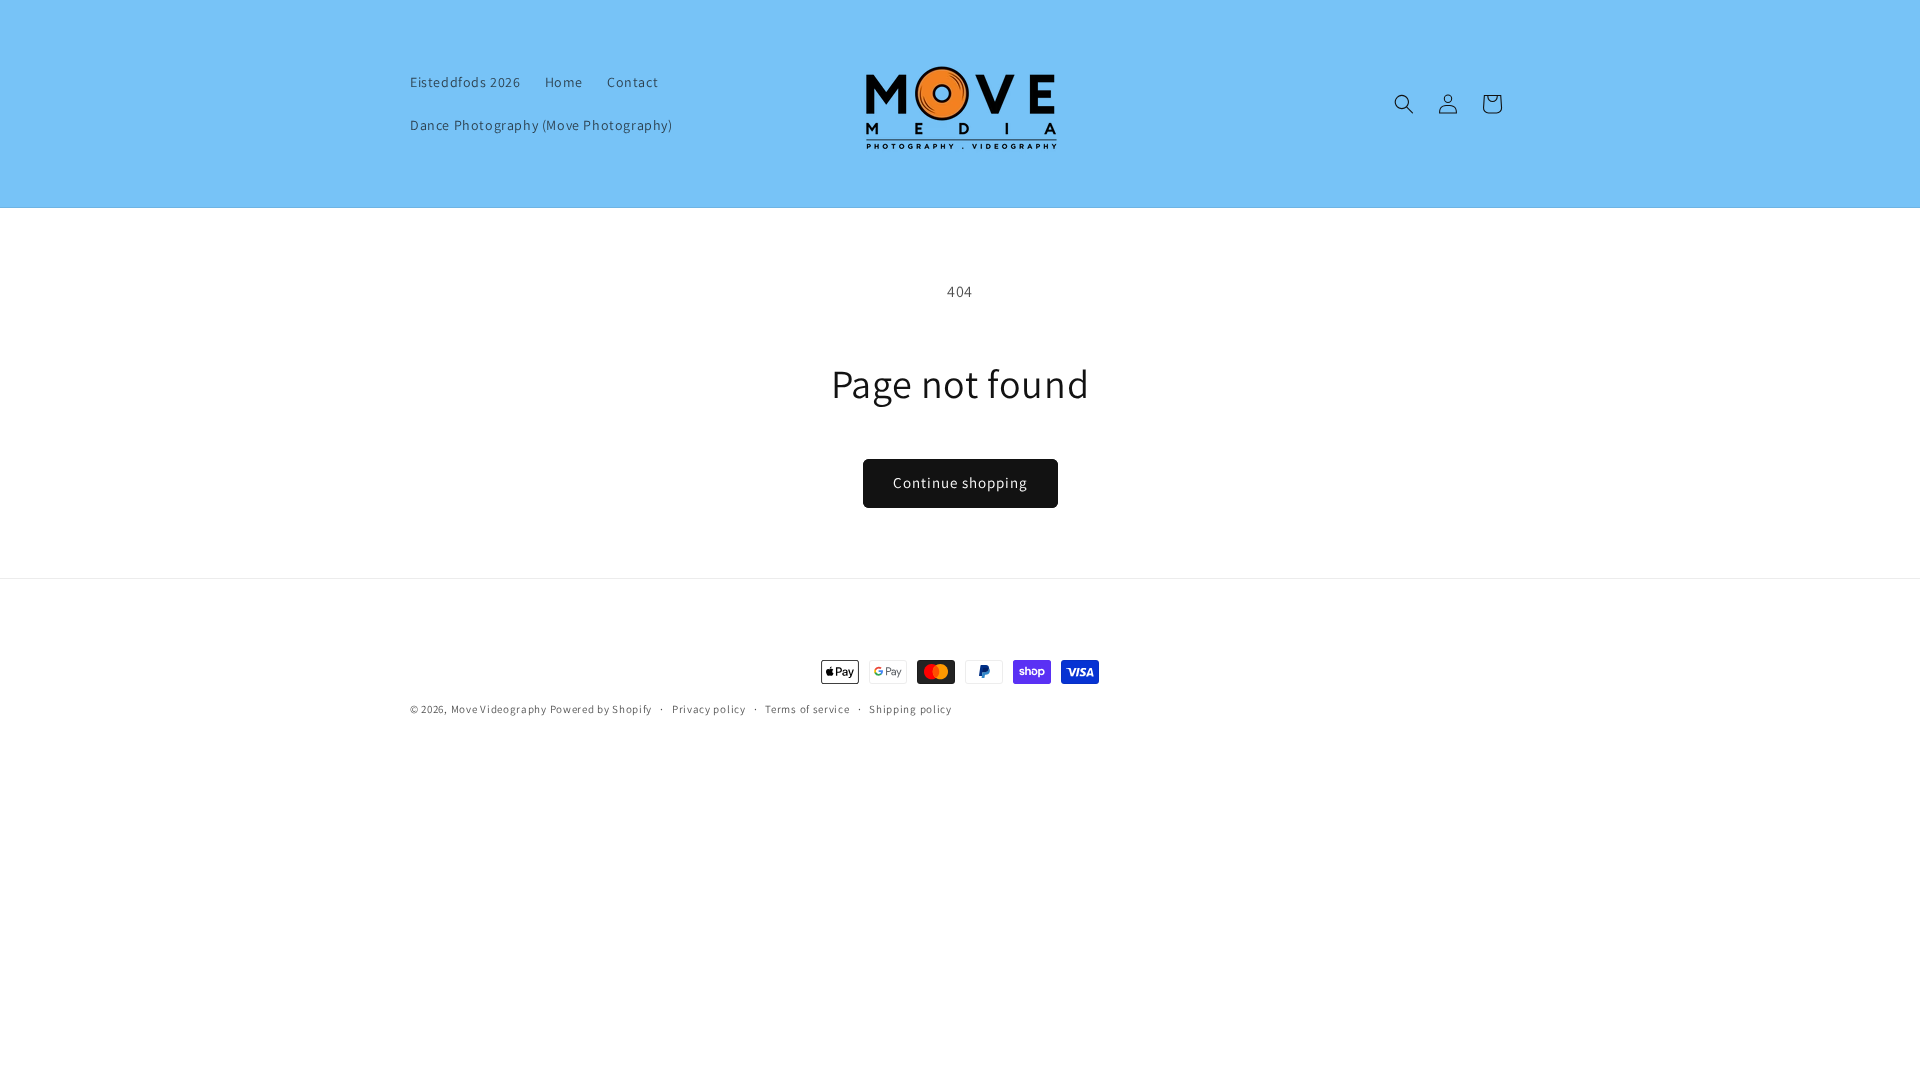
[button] (1404, 104)
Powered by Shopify (601, 709)
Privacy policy (709, 709)
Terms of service (807, 709)
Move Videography (499, 709)
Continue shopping (960, 482)
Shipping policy (910, 709)
